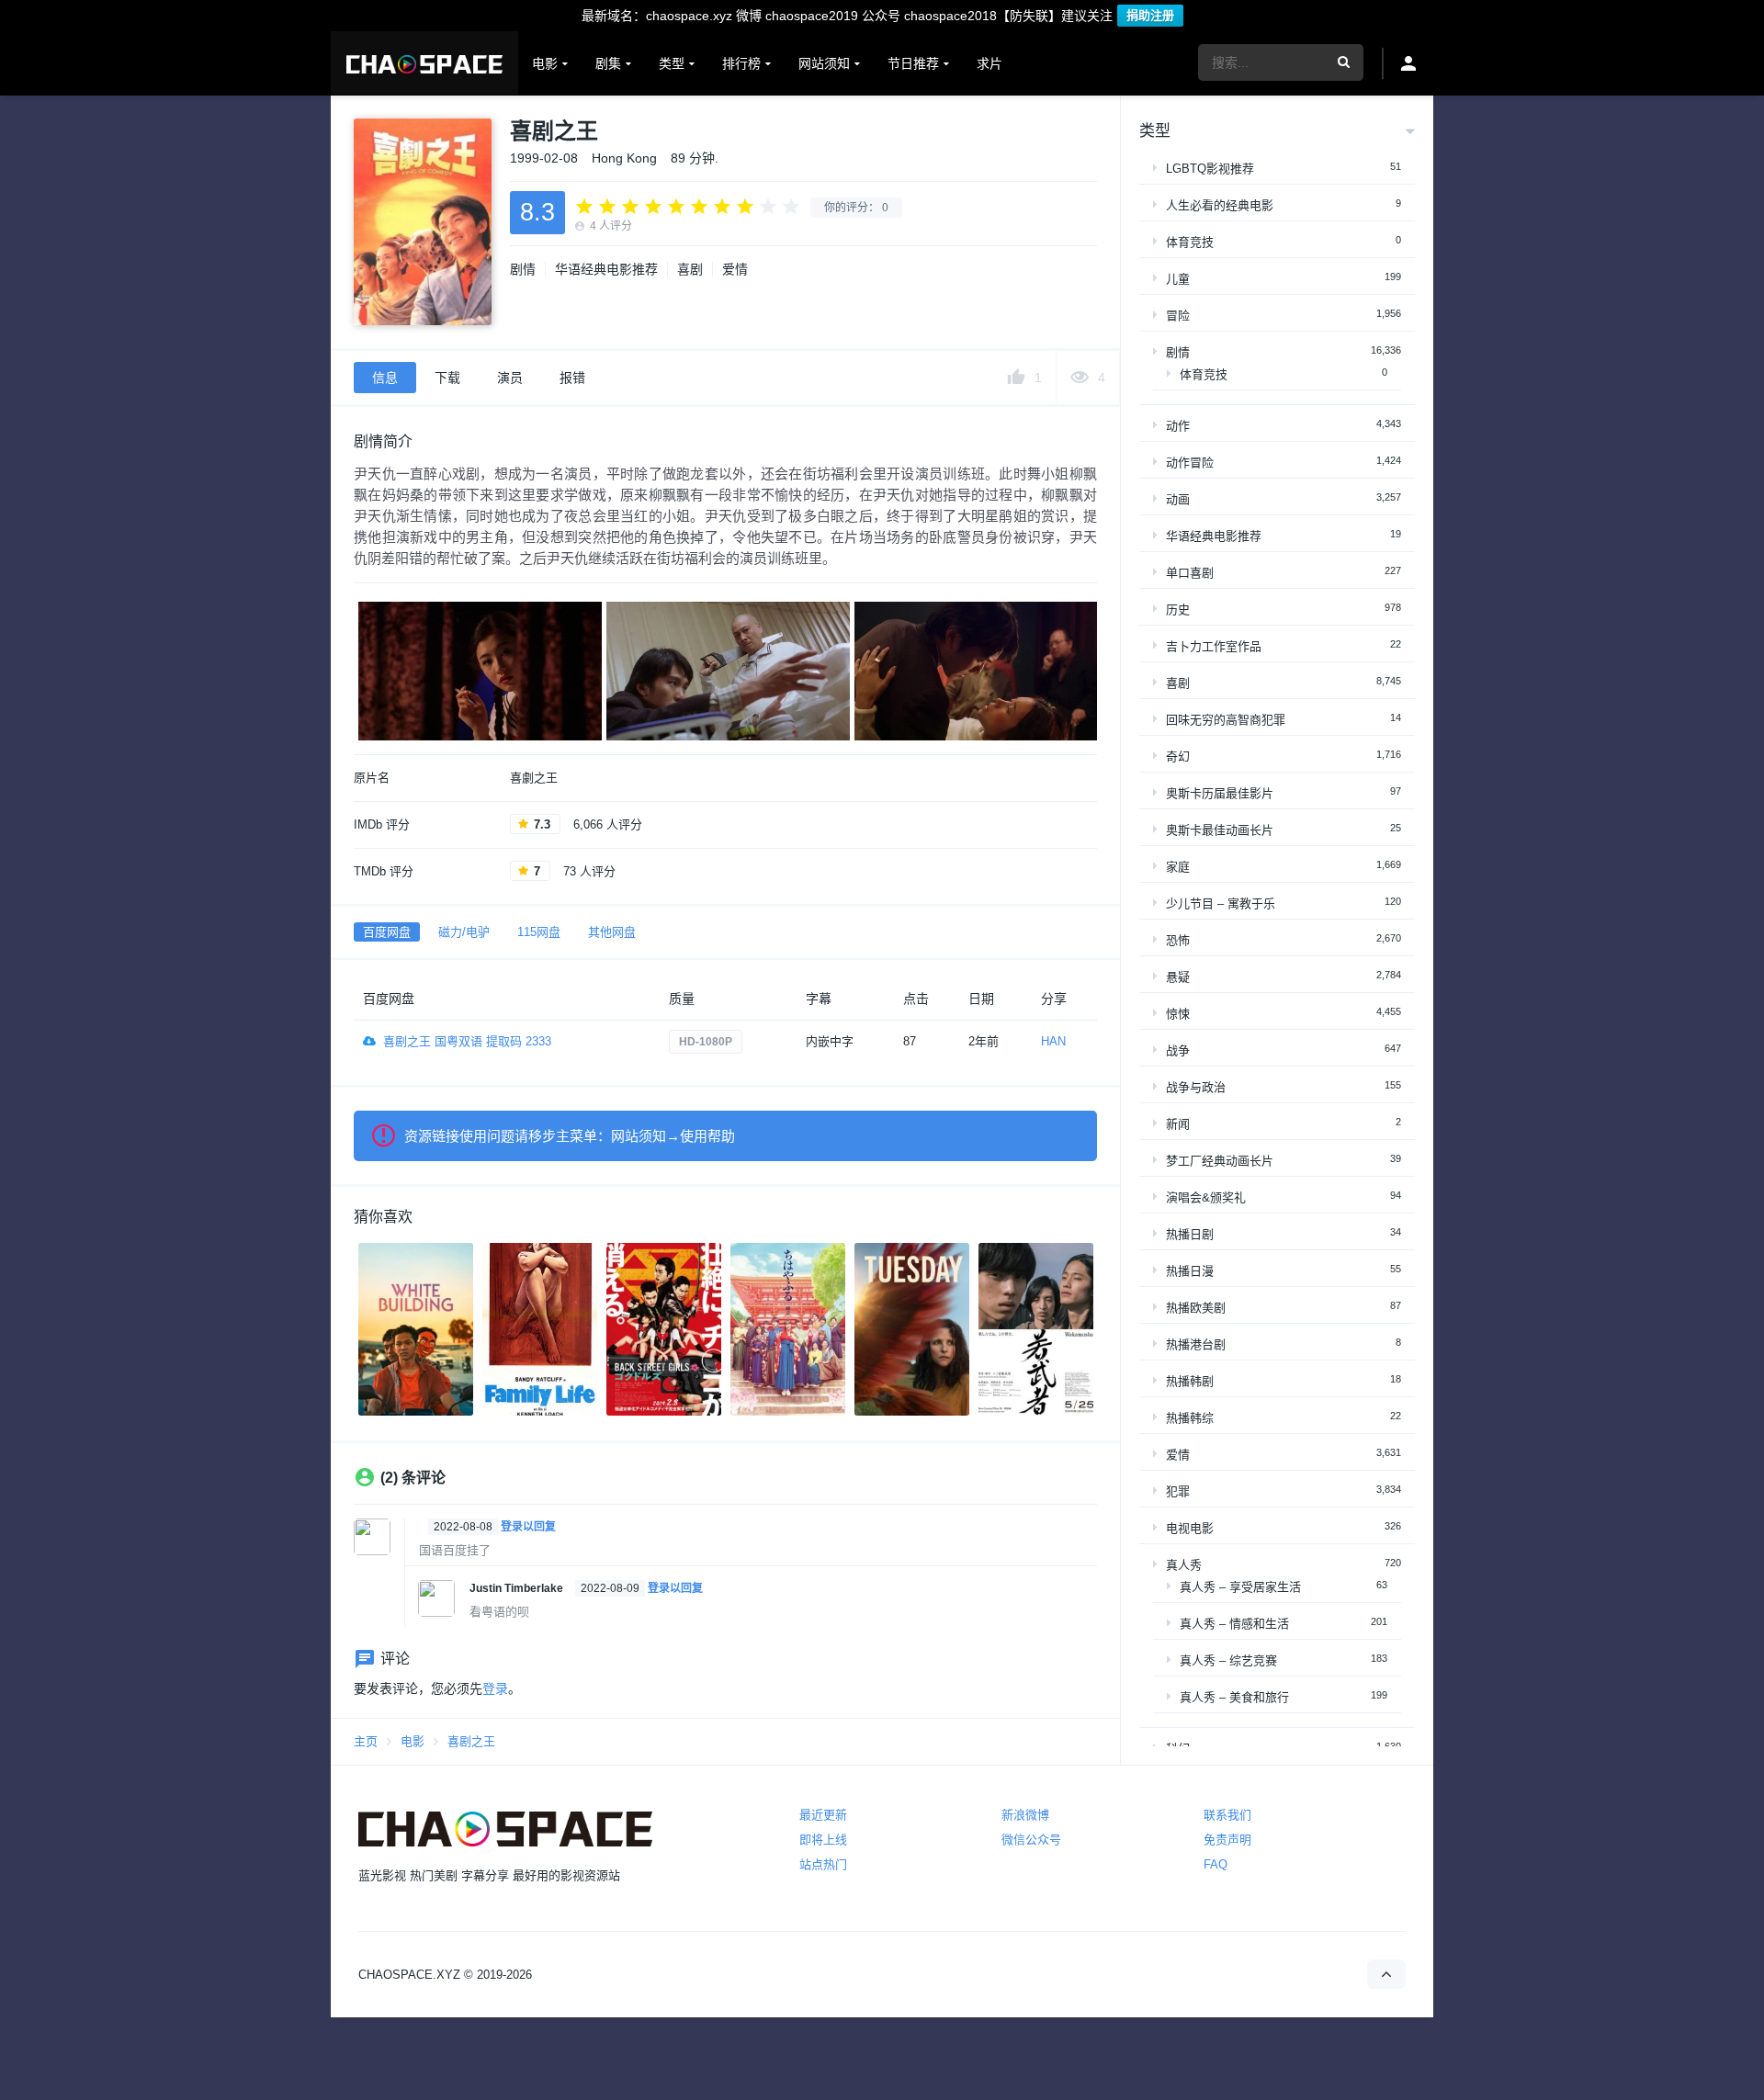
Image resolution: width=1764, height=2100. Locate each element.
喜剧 (690, 269)
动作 (1178, 426)
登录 (495, 1688)
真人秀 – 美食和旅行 (1234, 1697)
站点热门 (823, 1864)
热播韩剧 (1190, 1381)
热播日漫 (1190, 1271)
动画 (1178, 499)
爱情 (735, 269)
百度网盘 (387, 932)
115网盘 (539, 932)
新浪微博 (1025, 1815)
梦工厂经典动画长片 (1220, 1161)
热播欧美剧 (1196, 1308)
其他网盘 (612, 932)
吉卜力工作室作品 (1214, 646)
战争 (1178, 1050)
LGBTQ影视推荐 (1210, 169)
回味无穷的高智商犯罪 (1226, 720)
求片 (989, 63)
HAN (1053, 1041)
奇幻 (1178, 756)
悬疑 (1178, 977)
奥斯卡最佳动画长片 (1220, 830)
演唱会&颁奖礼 (1206, 1197)
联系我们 (1227, 1815)
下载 (447, 378)
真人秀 (1184, 1565)
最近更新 (823, 1815)
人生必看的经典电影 (1220, 205)
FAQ (1216, 1864)
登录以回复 (528, 1527)
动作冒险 (1190, 463)
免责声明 (1227, 1840)
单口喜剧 (1190, 573)
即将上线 (823, 1840)
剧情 (523, 269)
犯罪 (1178, 1491)
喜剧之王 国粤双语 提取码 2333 (467, 1041)
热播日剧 (1190, 1234)
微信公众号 (1031, 1840)
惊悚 (1178, 1014)
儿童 (1178, 279)
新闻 (1178, 1124)
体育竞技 (1190, 242)
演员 (510, 378)
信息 (385, 378)
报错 (572, 378)
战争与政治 (1196, 1087)
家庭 (1178, 867)
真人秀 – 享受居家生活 (1240, 1587)
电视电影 (1190, 1528)
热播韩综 (1190, 1418)
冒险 (1178, 316)
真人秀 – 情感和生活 (1234, 1624)
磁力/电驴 (464, 932)
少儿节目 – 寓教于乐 (1221, 903)
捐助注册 (1150, 15)
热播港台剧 (1196, 1344)
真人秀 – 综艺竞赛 (1228, 1660)
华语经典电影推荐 (606, 269)
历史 (1178, 610)
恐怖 (1178, 940)
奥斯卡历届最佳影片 (1220, 793)
